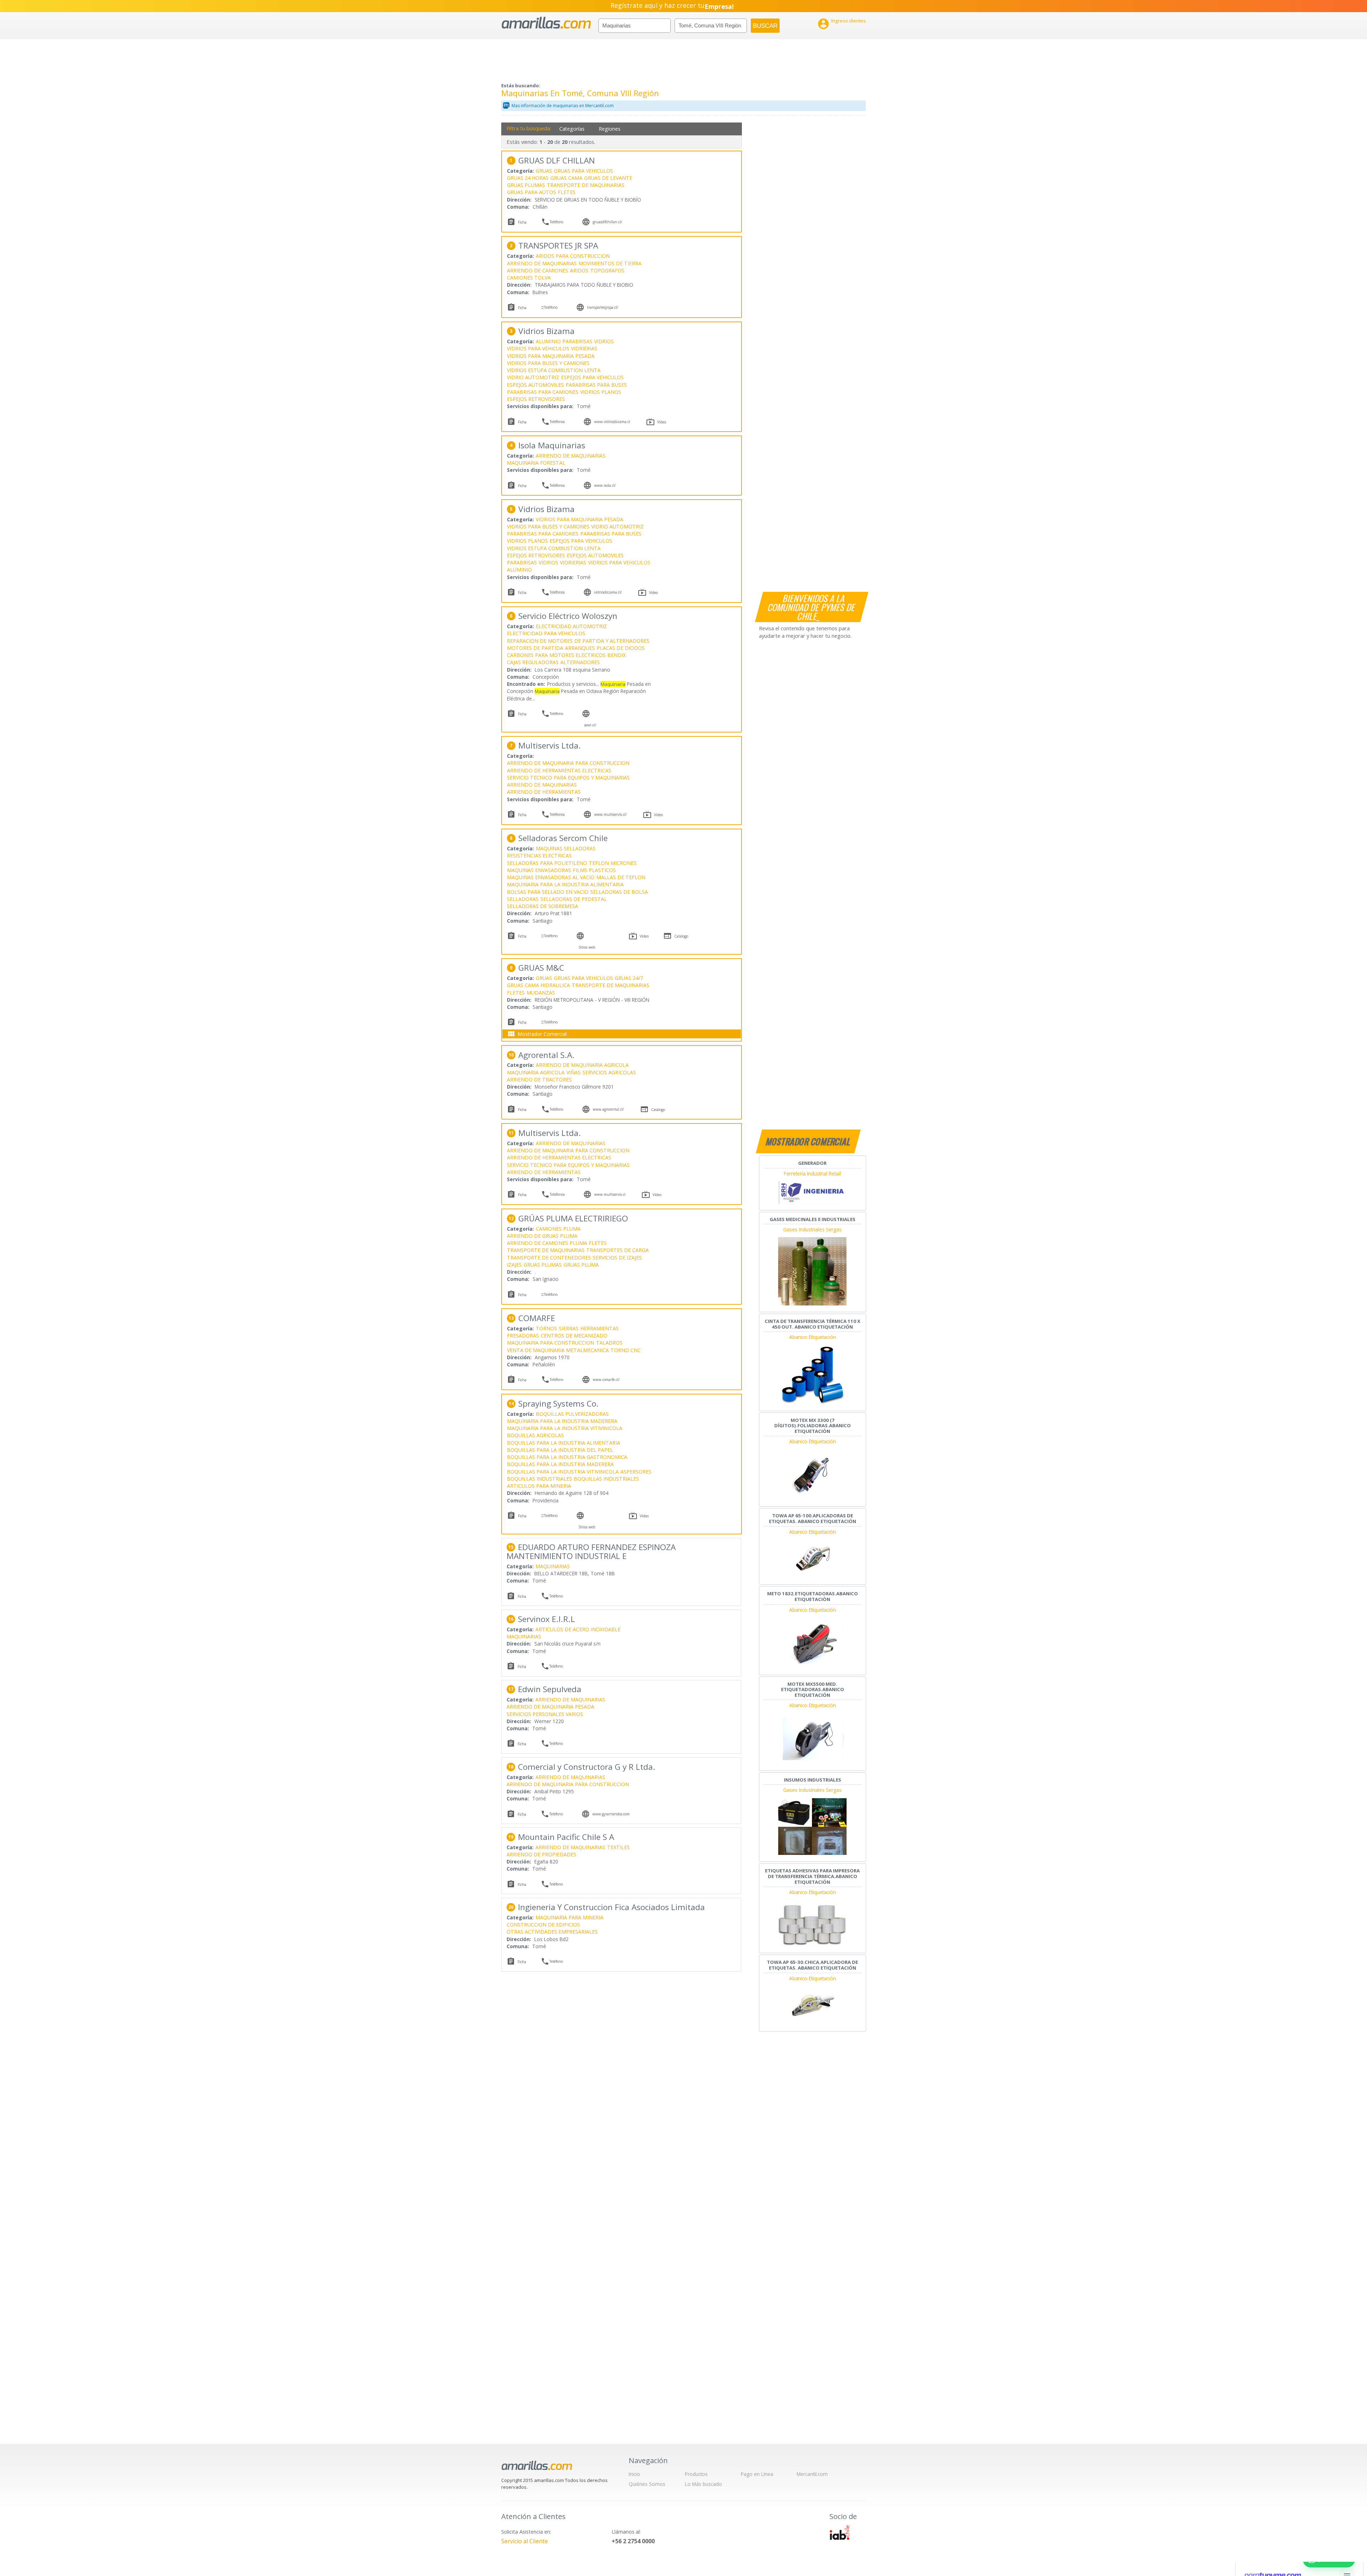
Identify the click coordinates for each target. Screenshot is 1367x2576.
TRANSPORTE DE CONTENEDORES (549, 1258)
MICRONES (624, 863)
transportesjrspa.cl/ (603, 307)
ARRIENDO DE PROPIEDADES (541, 1854)
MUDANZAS (541, 993)
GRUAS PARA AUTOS (531, 192)
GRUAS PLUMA (581, 1265)
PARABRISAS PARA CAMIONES (543, 392)
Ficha (522, 222)
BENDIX (617, 655)
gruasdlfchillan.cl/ (607, 222)
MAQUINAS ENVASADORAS (539, 870)
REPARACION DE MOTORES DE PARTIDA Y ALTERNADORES (578, 641)
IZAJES (514, 1265)
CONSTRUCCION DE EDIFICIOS (543, 1925)
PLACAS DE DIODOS (621, 648)
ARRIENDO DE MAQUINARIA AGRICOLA (582, 1065)
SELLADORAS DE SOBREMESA (543, 906)
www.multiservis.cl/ (611, 814)
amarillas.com (546, 23)
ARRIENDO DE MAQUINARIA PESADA (550, 1707)
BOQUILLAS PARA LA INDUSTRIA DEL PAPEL (560, 1450)
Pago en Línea (757, 2474)
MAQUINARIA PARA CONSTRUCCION (551, 1343)
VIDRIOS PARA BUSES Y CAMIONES (548, 363)
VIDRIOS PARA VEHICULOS (538, 348)
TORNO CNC (626, 1350)
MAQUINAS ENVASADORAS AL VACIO (551, 877)
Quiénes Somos (647, 2484)
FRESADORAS (523, 1336)
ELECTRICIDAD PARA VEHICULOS (546, 633)
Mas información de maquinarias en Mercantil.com (563, 106)
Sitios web (587, 947)
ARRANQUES (580, 648)
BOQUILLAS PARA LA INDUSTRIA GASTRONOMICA (567, 1457)
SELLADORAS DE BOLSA (619, 892)
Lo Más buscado (703, 2484)
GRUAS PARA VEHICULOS (583, 171)
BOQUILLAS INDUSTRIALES (540, 1479)
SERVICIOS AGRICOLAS (609, 1072)
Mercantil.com (812, 2474)
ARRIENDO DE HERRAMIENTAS (544, 792)
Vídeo (662, 422)
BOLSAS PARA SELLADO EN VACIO (548, 892)
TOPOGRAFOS (607, 270)
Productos (696, 2474)
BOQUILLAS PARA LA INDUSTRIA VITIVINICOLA (563, 1472)
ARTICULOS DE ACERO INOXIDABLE (578, 1629)
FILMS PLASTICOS (594, 870)
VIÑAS (573, 1072)
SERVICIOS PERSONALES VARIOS (545, 1714)
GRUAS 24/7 (629, 978)
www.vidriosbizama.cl (612, 422)
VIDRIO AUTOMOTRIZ (533, 377)
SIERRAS (569, 1328)
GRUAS (544, 171)
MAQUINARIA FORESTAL (536, 463)
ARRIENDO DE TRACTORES (539, 1080)
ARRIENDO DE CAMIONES (538, 270)
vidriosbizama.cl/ (608, 592)
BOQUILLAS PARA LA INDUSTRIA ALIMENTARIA (564, 1443)
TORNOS (546, 1328)
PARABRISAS (577, 341)
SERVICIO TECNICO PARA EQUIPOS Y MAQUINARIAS (568, 778)
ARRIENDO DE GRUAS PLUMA (542, 1236)
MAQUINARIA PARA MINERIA (569, 1917)
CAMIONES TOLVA (529, 278)
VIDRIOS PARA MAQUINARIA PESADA (551, 356)
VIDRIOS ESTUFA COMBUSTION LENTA (554, 370)
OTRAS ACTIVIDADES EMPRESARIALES (552, 1932)
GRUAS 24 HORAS (528, 178)
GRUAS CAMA (566, 178)
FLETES (567, 192)
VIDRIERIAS (584, 348)
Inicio (634, 2474)
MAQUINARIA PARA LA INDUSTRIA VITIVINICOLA (565, 1428)
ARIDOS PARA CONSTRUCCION (573, 256)
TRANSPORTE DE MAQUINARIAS (586, 185)
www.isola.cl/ (605, 485)
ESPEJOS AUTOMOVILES (535, 385)
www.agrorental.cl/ (608, 1109)
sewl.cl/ (590, 725)
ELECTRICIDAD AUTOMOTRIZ (571, 626)
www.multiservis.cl (610, 1194)
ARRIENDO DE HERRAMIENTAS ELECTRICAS (559, 770)
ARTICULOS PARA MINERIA (539, 1486)
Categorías (572, 129)
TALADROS (609, 1343)
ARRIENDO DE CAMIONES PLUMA (547, 1243)
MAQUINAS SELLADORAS (566, 848)
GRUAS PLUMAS (526, 185)
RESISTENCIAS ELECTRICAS (539, 856)
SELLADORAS (523, 899)
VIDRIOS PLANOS (601, 392)
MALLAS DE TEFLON (621, 877)
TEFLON (599, 863)
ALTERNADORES (580, 662)
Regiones (610, 129)
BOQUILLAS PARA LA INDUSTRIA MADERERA (560, 1464)
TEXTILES (618, 1847)
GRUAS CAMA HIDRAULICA (538, 985)
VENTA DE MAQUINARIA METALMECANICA (558, 1350)
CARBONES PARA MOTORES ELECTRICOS (556, 655)
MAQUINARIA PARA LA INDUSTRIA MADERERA (562, 1421)
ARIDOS (579, 270)
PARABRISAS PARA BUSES (596, 385)
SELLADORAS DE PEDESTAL (574, 899)
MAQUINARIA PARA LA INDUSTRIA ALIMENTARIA (565, 884)
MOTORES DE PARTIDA (535, 648)
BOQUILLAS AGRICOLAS (535, 1435)
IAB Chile (839, 2533)
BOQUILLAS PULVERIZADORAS (572, 1414)
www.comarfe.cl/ (606, 1380)
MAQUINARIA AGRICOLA (536, 1072)
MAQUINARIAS (553, 1566)
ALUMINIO (548, 341)
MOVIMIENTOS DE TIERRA (610, 263)
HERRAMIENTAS (599, 1328)
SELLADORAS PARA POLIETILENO (547, 863)
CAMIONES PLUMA (558, 1229)
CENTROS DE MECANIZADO (574, 1336)
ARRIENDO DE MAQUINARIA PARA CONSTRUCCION (568, 763)
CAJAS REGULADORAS (533, 662)
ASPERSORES (636, 1472)
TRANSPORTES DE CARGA (617, 1250)
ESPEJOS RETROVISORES (536, 399)
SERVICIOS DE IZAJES (617, 1258)
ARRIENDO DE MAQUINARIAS (542, 263)
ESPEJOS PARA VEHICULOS (592, 377)
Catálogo (681, 936)
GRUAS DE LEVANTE (608, 178)
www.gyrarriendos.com (611, 1814)
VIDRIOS (604, 341)
